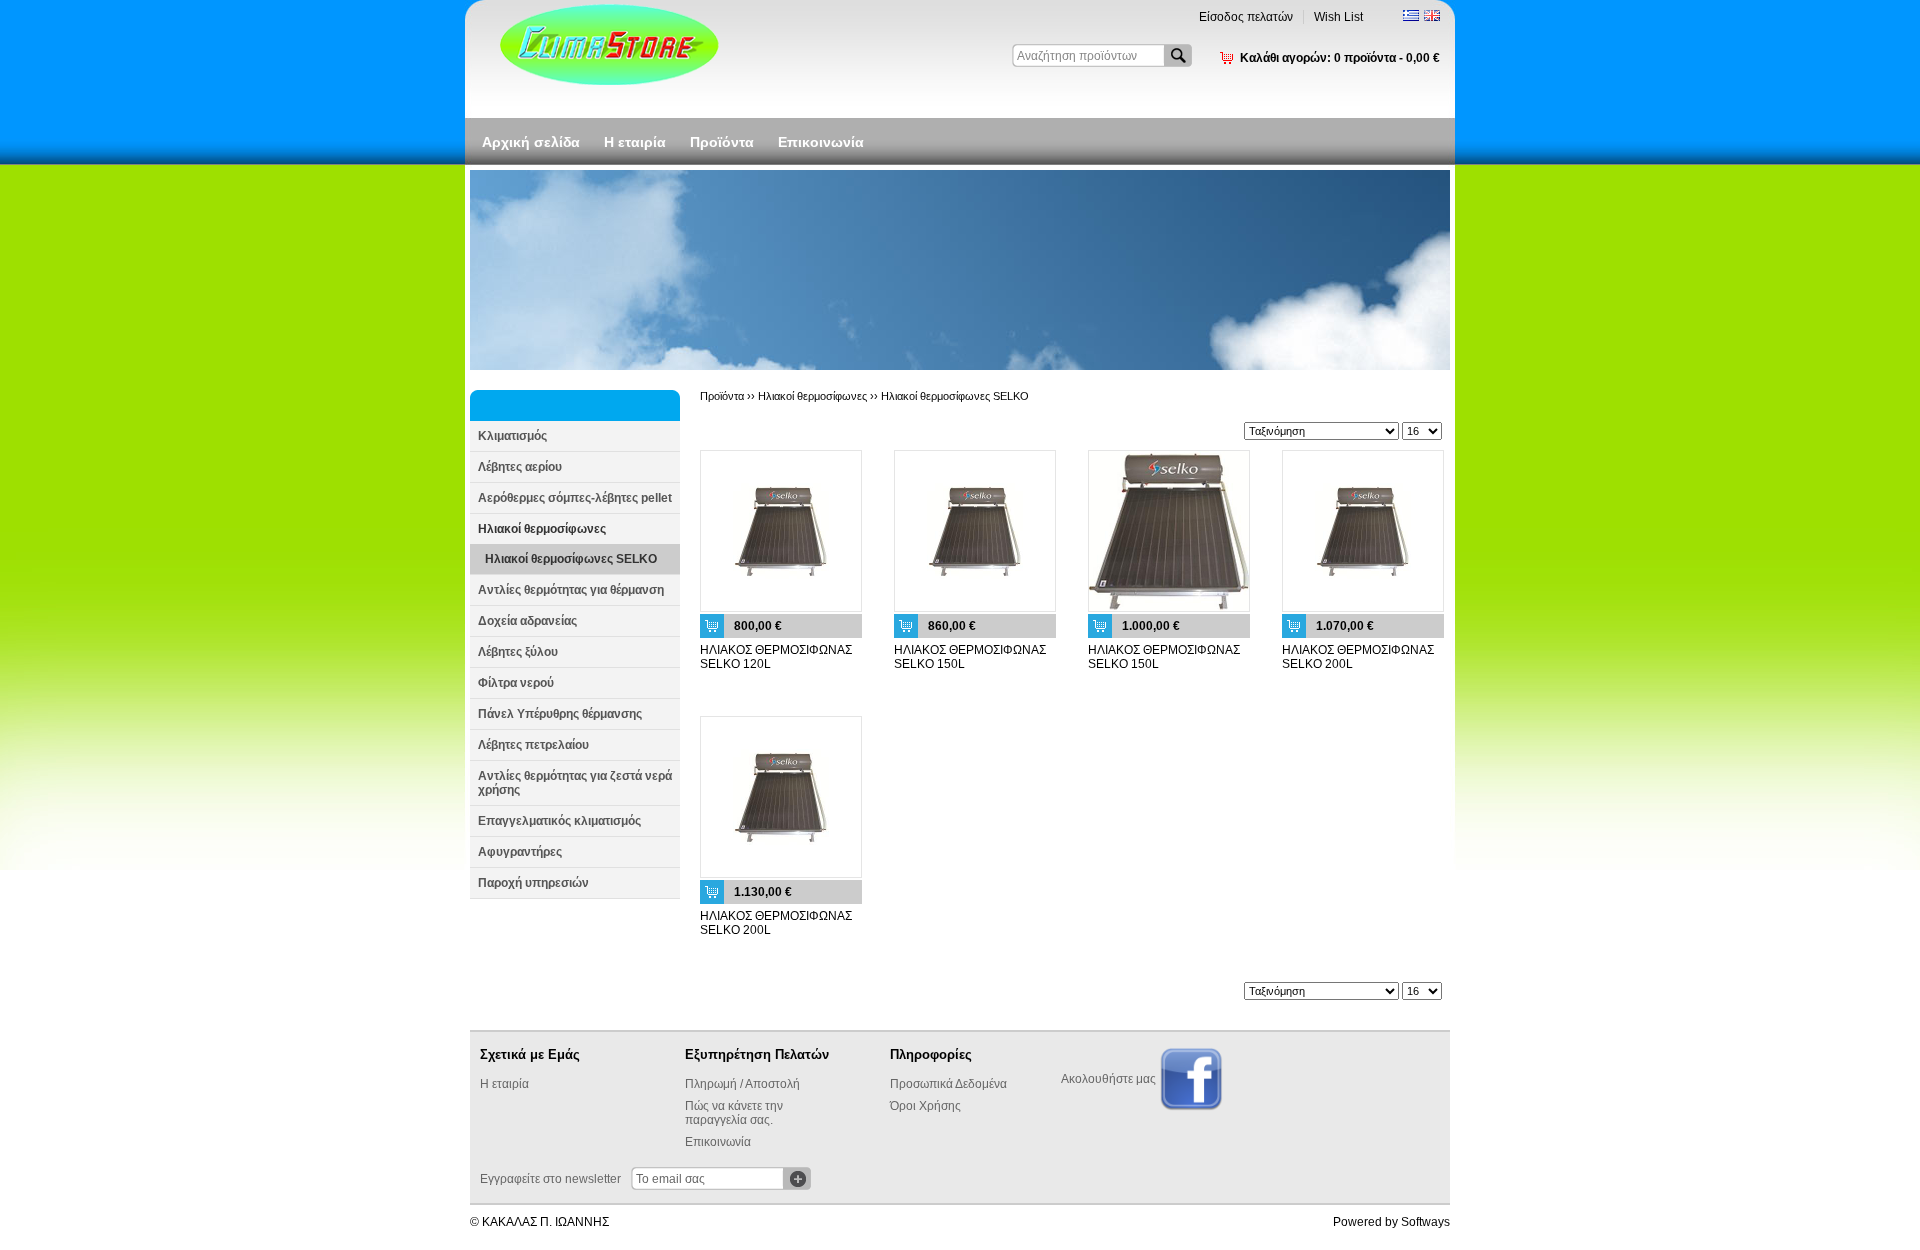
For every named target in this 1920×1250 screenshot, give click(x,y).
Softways (1425, 1222)
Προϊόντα (722, 142)
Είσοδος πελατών (1246, 17)
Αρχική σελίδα (531, 142)
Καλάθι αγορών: (1340, 58)
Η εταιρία (635, 142)
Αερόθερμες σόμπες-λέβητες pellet (575, 498)
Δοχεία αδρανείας (527, 621)
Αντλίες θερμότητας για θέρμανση (571, 590)
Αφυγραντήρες (520, 852)
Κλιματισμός (512, 436)
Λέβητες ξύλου (518, 652)
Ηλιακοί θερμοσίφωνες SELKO (571, 559)
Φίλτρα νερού (516, 683)
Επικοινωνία (821, 142)
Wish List (1338, 17)
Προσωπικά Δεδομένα (948, 1084)
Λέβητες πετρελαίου (533, 745)
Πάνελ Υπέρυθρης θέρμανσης (560, 714)
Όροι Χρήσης (925, 1106)
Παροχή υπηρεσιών (533, 883)
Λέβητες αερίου (520, 467)
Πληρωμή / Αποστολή (742, 1084)
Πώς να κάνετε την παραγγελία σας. (734, 1113)
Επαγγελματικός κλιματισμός (559, 821)
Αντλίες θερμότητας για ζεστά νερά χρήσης (575, 783)
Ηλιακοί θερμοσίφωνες (542, 529)
